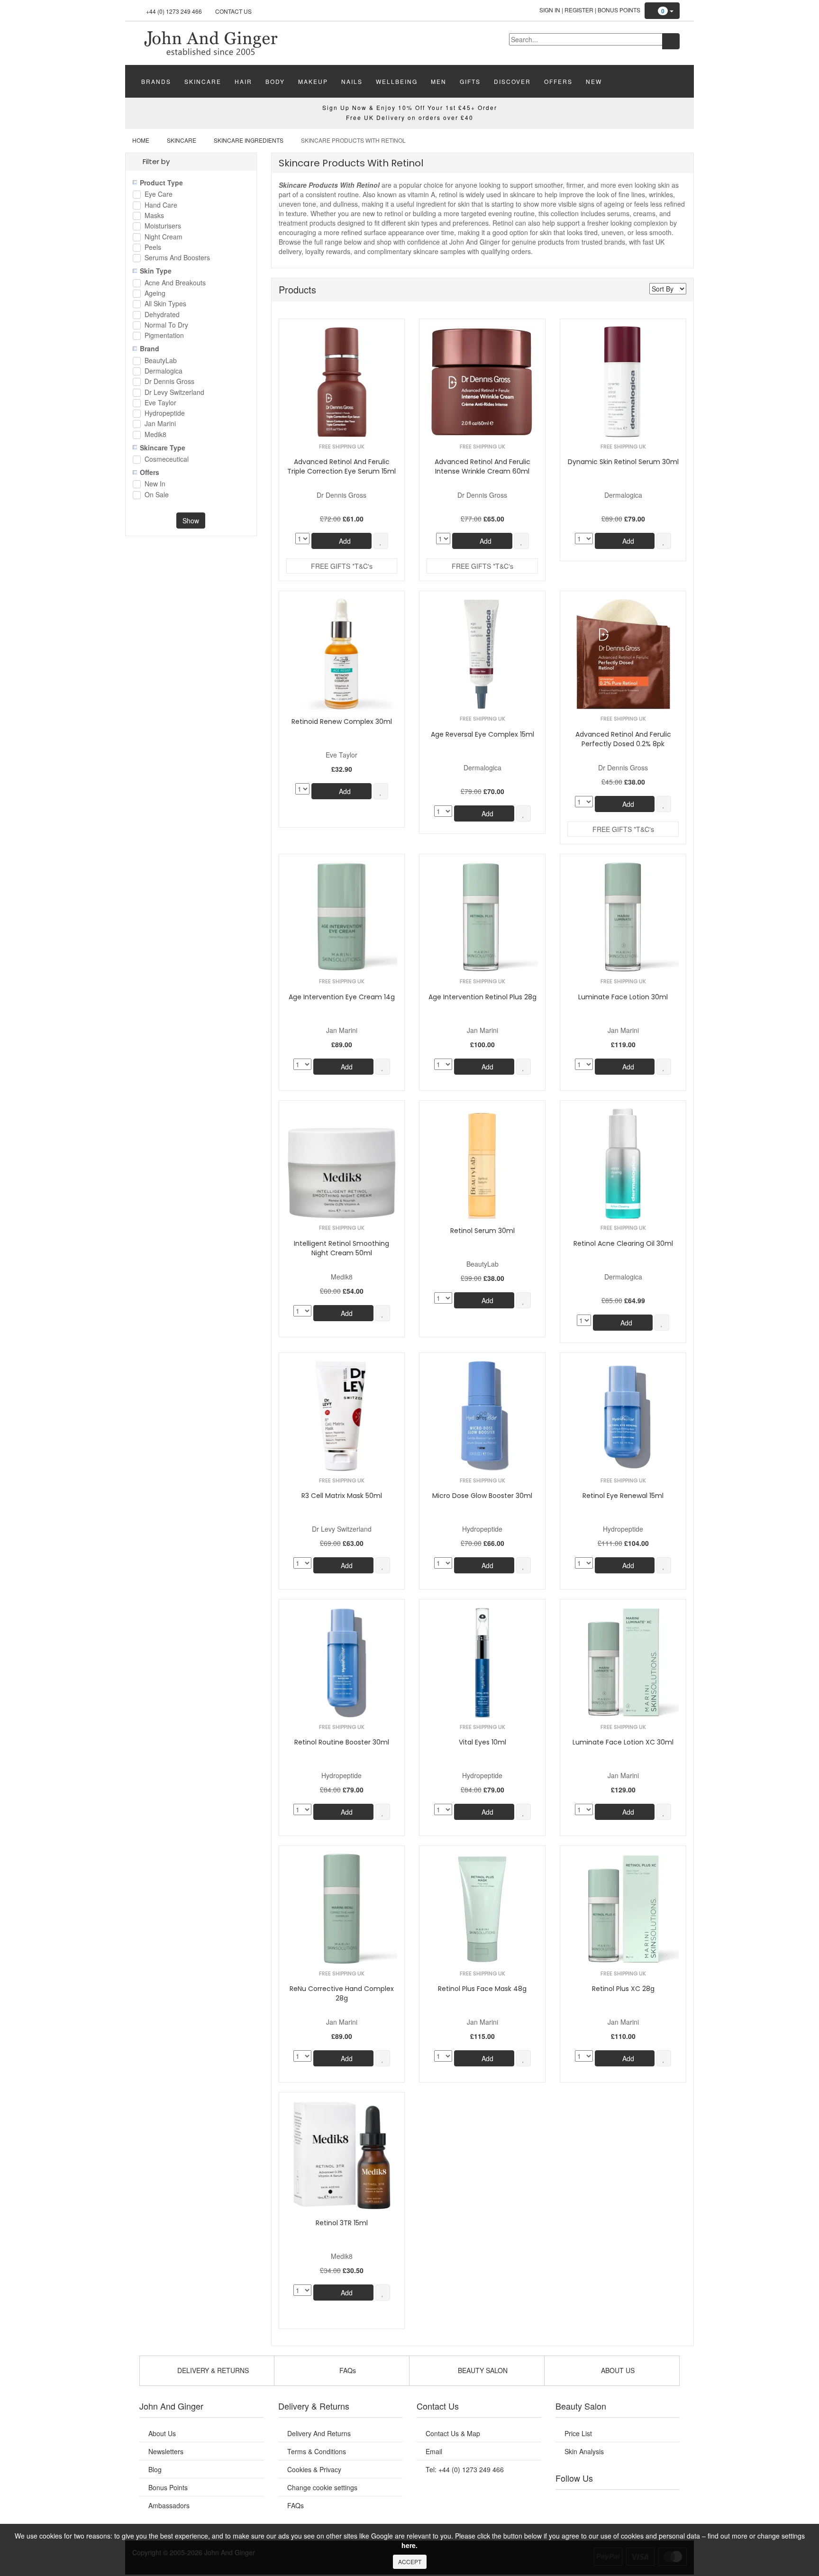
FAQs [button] (347, 2370)
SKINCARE (203, 81)
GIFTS (470, 81)
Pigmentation (164, 336)
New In (155, 484)
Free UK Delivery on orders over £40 (410, 117)
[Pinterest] (646, 2502)
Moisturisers (163, 226)
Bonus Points (619, 10)
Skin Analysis (584, 2451)
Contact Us (233, 11)
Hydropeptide (165, 414)
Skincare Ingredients (249, 140)
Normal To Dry (166, 325)
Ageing (155, 294)
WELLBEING (397, 81)
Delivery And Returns (319, 2433)
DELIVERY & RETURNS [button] (212, 2370)
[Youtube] (589, 2502)
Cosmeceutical (167, 460)
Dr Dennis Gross (169, 382)
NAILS (352, 81)
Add (344, 541)
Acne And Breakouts (175, 283)
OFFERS (558, 81)
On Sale (157, 495)
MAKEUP (313, 81)
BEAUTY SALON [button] (482, 2370)
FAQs (296, 2505)
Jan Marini (160, 424)
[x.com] (608, 2502)
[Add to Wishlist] (381, 541)
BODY (275, 81)
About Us (162, 2433)
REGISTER (579, 10)
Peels (153, 248)
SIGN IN (550, 10)
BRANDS (156, 81)
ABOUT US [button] (617, 2370)
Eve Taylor (160, 403)
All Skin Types (165, 304)
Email (434, 2451)
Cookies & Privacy (314, 2469)
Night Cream (164, 237)
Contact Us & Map (453, 2433)
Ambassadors (169, 2505)
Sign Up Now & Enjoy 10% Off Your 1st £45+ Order (410, 107)
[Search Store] (671, 41)
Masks (154, 216)
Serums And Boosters (177, 258)
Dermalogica (164, 371)
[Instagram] (627, 2502)
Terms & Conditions (317, 2451)
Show (191, 521)
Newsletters (166, 2451)
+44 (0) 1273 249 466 (174, 11)
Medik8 (155, 435)
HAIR (243, 81)
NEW (594, 81)
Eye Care (159, 195)
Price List (578, 2433)
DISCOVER (512, 81)
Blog (155, 2469)
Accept (410, 2562)
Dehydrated (162, 315)
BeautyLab (161, 361)
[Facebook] (569, 2502)
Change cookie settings (322, 2487)
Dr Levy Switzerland (174, 393)
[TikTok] (665, 2502)
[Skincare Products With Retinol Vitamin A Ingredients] (210, 42)
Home (141, 140)
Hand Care (161, 206)
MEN (439, 81)
